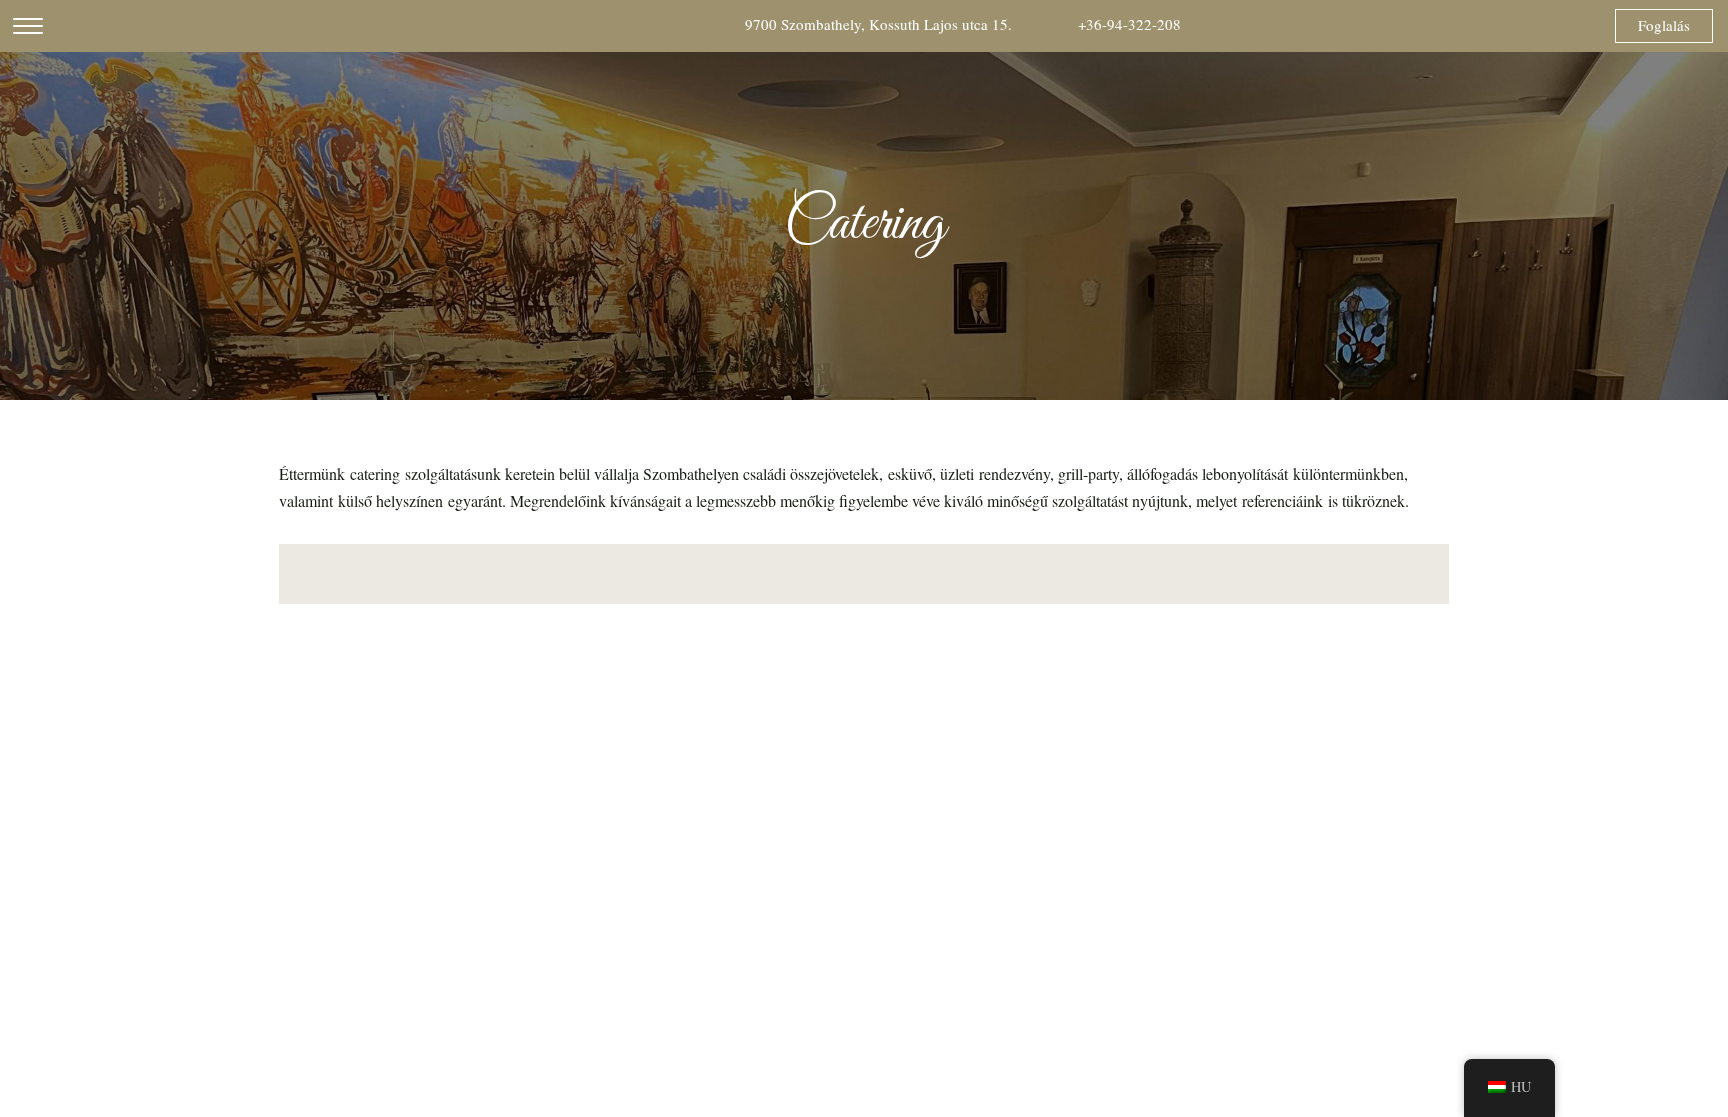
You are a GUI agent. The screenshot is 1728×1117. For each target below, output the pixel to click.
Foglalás (1664, 25)
